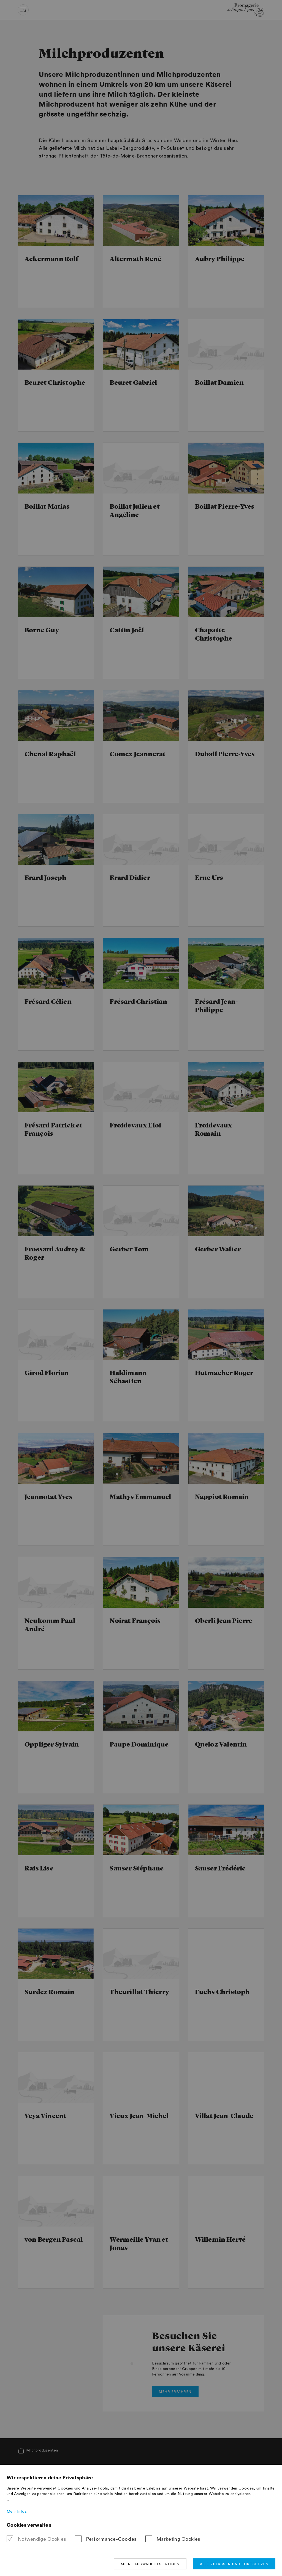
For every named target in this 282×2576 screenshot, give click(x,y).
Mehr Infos (17, 2512)
